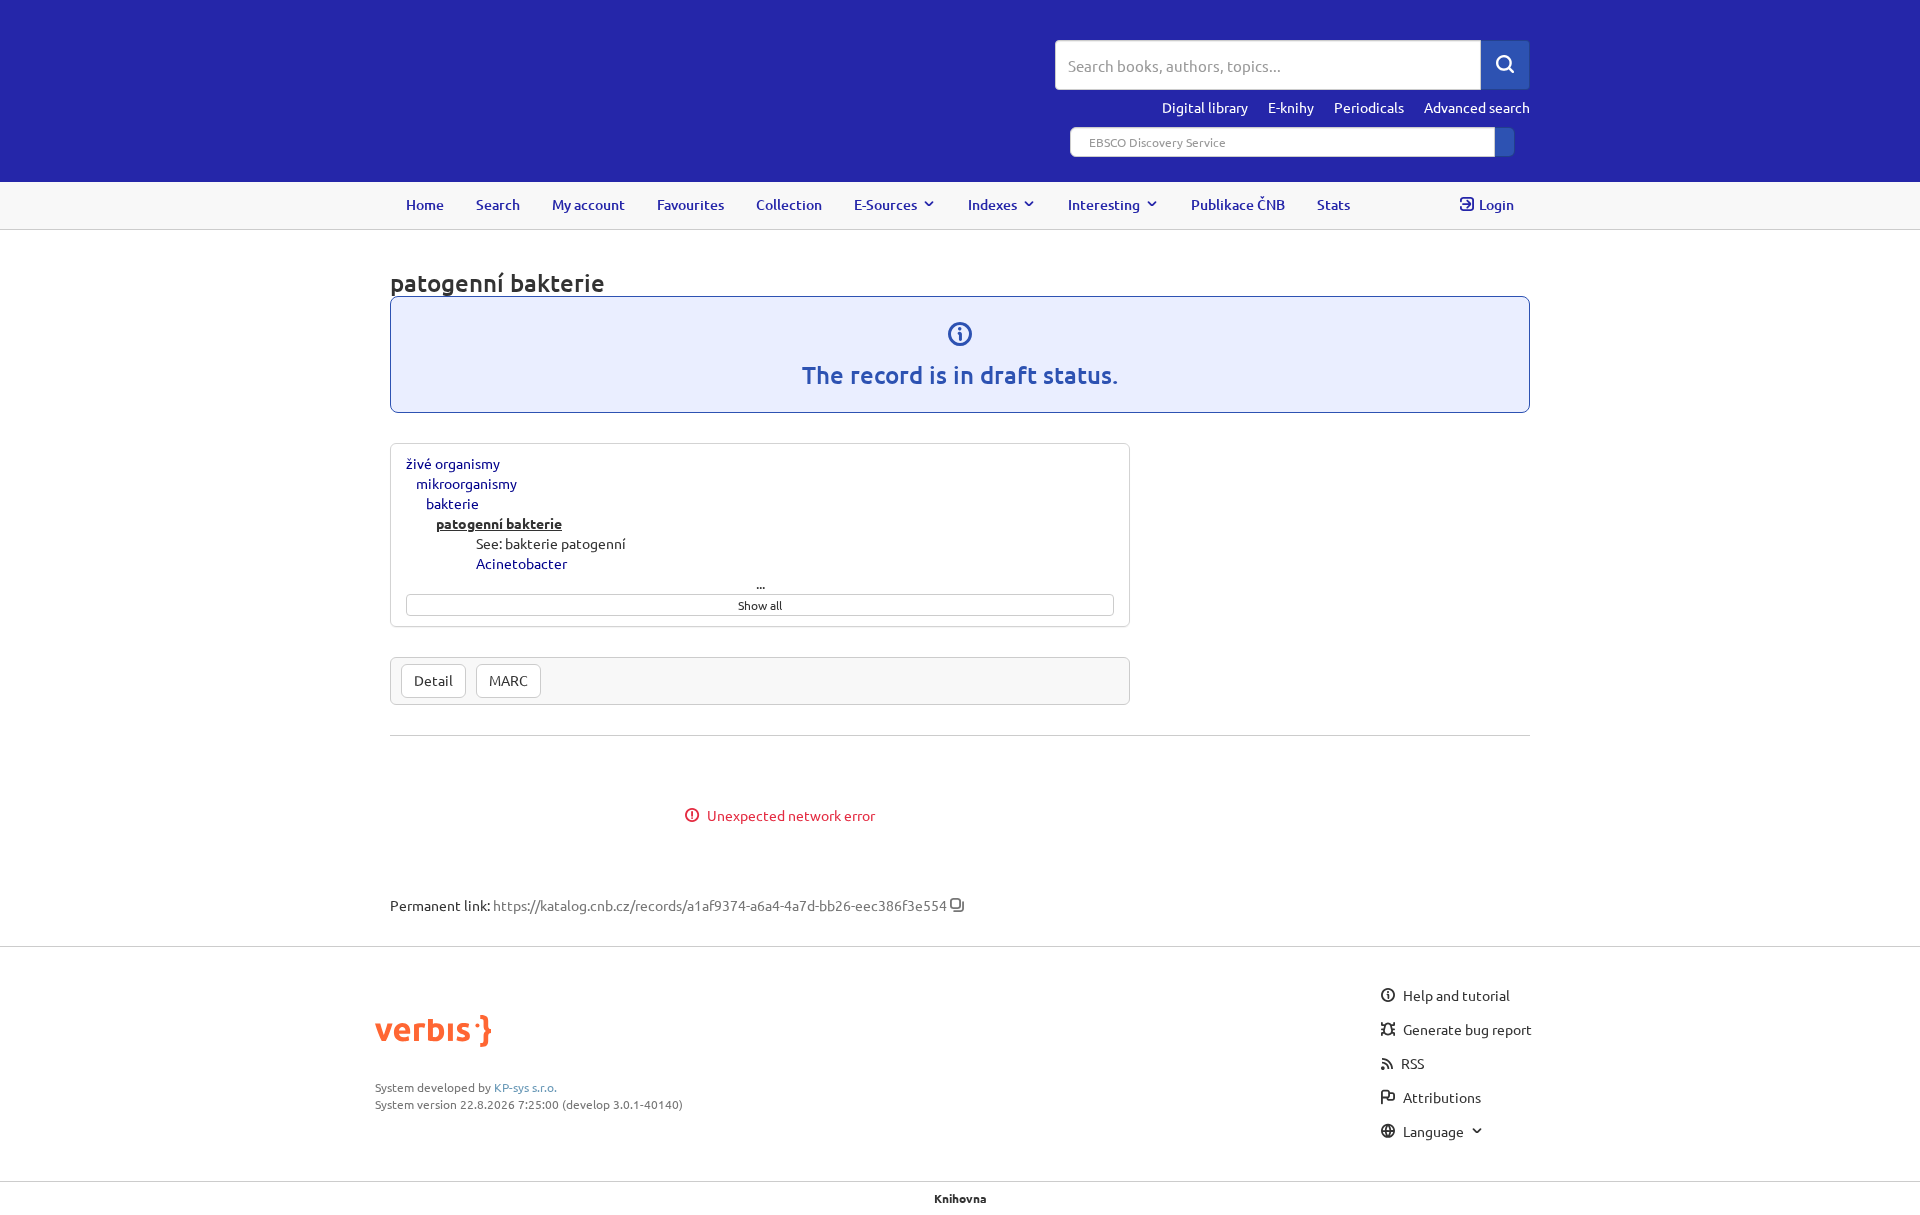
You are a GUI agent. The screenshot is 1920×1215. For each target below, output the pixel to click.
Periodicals (1369, 107)
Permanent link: (440, 905)
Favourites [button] (690, 204)
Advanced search (1477, 107)
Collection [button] (789, 204)
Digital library (1205, 107)
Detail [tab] (433, 680)
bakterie (452, 503)
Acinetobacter (521, 563)
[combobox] (1268, 65)
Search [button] (498, 204)
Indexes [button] (992, 204)
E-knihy (1291, 107)
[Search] (1505, 65)
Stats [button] (1333, 204)
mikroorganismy (466, 483)
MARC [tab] (508, 680)
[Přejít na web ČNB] (722, 67)
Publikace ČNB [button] (1238, 204)
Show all (760, 605)
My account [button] (588, 204)
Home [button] (425, 204)
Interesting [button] (1104, 204)
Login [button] (1496, 204)
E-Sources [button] (885, 204)
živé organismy (453, 463)
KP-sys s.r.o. (525, 1087)
